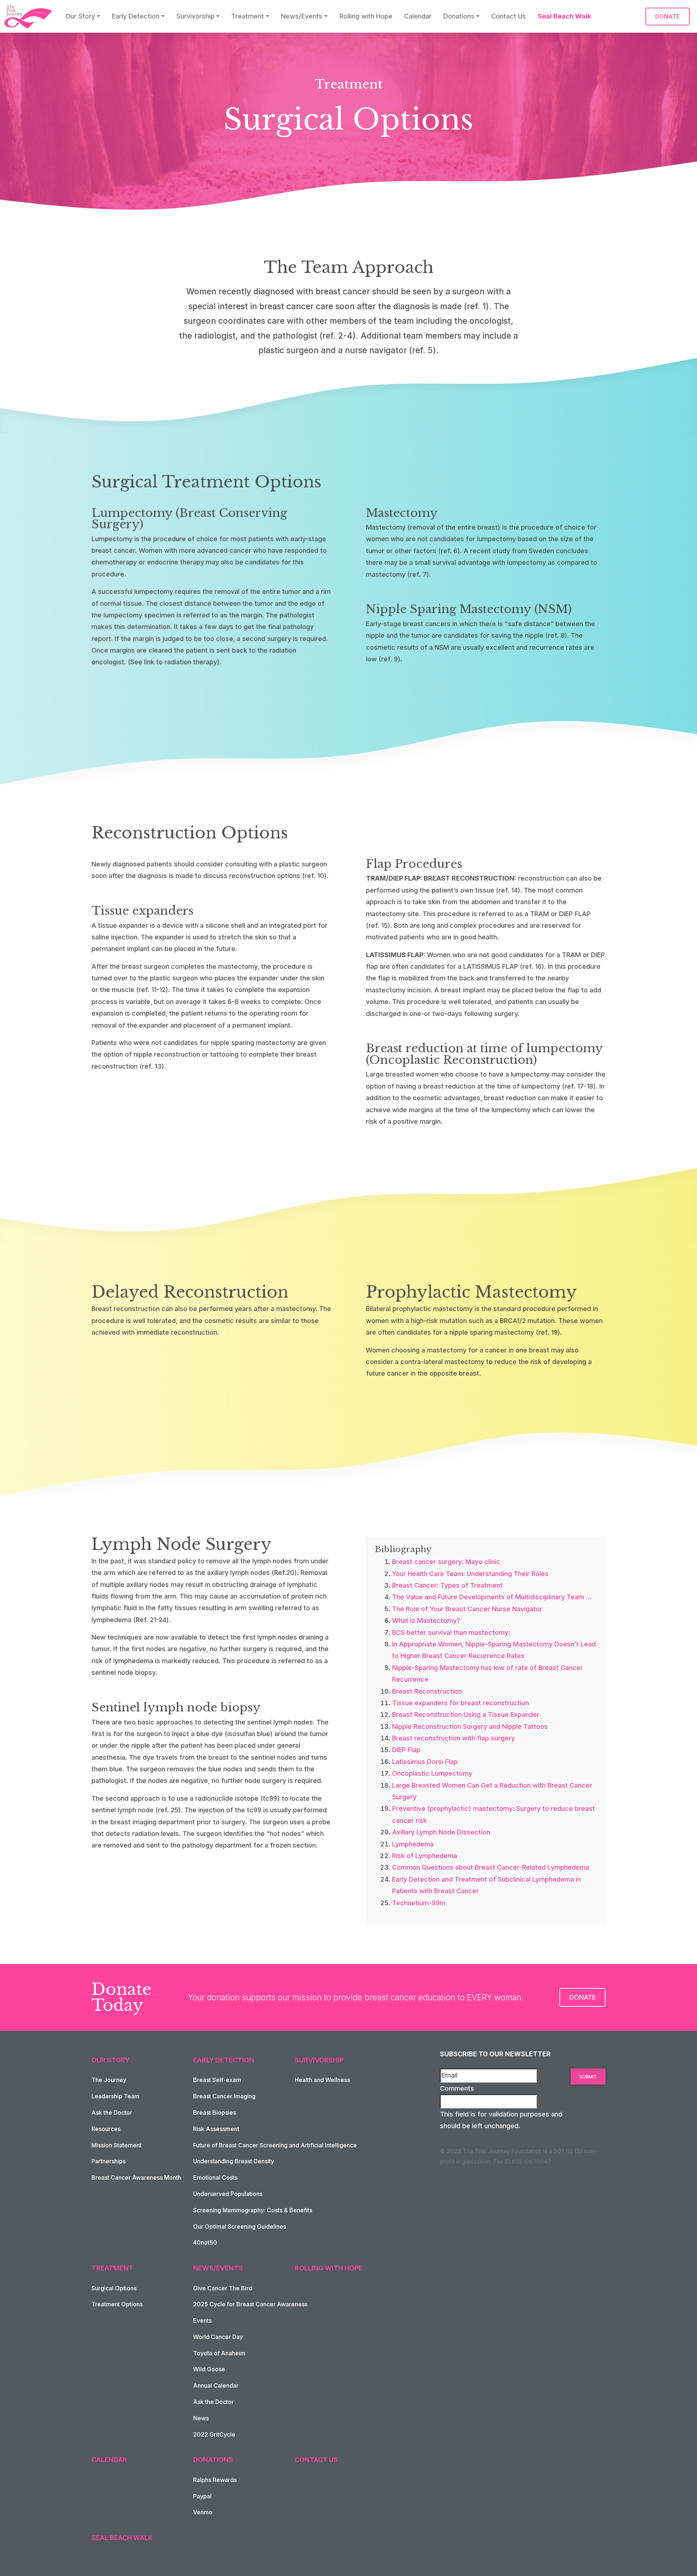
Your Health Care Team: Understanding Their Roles (470, 1574)
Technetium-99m (419, 1903)
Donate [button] (668, 16)
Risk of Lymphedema (425, 1856)
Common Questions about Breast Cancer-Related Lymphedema (491, 1867)
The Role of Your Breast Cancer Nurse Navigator (467, 1609)
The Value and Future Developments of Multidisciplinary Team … (492, 1597)
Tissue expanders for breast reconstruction (460, 1703)
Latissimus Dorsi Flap (425, 1762)
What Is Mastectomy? (426, 1620)
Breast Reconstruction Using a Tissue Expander (466, 1714)
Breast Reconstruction (427, 1691)
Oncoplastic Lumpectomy (432, 1773)
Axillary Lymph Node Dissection (441, 1832)
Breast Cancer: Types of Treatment (447, 1585)
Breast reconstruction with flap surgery (453, 1738)
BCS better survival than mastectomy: (451, 1632)
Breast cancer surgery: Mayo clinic (446, 1562)
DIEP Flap (406, 1750)
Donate (582, 1997)
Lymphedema (413, 1844)
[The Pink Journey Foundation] (29, 17)
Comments (457, 2088)
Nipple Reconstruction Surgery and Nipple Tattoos (470, 1726)
